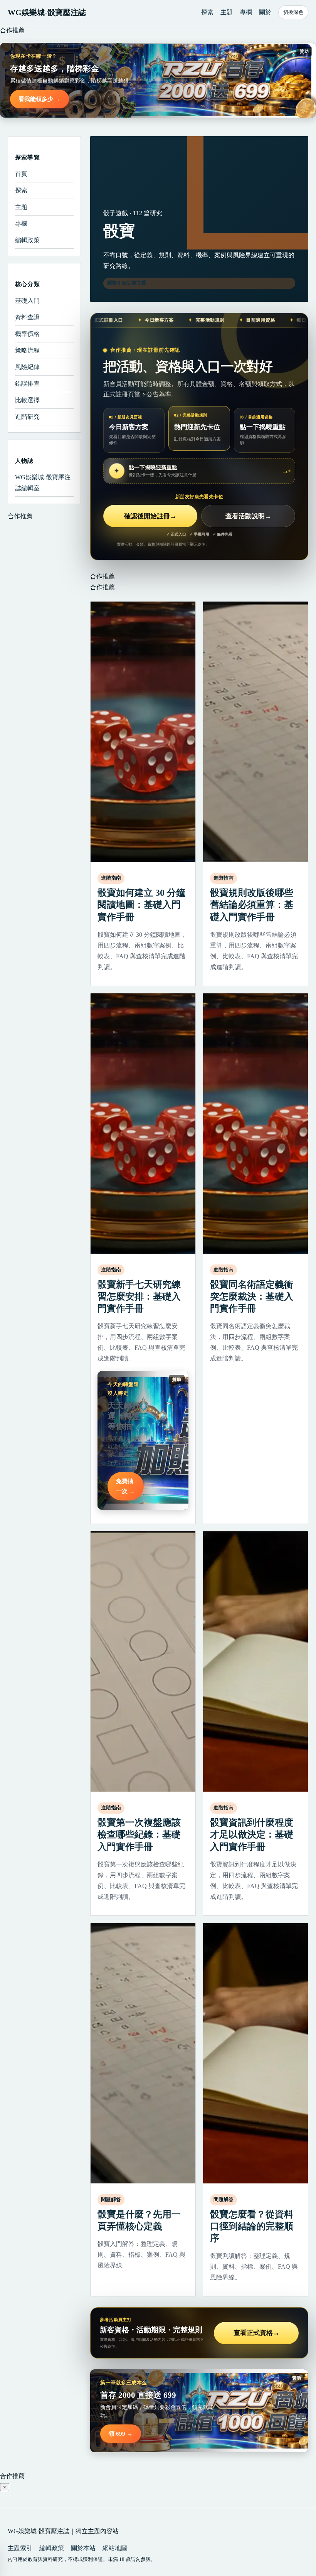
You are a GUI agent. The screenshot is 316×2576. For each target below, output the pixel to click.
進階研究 (27, 417)
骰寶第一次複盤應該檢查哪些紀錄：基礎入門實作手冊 (139, 1834)
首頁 (21, 174)
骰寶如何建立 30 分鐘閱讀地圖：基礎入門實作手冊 (141, 905)
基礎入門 (27, 301)
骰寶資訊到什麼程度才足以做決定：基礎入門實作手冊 (252, 1834)
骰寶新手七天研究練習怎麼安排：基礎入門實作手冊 (139, 1296)
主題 (227, 12)
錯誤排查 (27, 384)
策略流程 (27, 350)
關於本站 (83, 2548)
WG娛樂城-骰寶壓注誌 (47, 12)
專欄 (246, 12)
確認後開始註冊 (150, 516)
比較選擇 (27, 400)
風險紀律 (27, 367)
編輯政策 (27, 240)
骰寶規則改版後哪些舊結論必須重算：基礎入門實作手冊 (252, 905)
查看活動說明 (248, 516)
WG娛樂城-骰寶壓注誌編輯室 (43, 483)
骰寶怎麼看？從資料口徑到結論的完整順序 (252, 2226)
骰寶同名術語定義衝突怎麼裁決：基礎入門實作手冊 (252, 1296)
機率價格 (27, 334)
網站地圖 (115, 2548)
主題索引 (20, 2548)
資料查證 (27, 317)
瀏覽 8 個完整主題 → (130, 283)
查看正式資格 (256, 2333)
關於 (265, 12)
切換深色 (293, 12)
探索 (207, 12)
